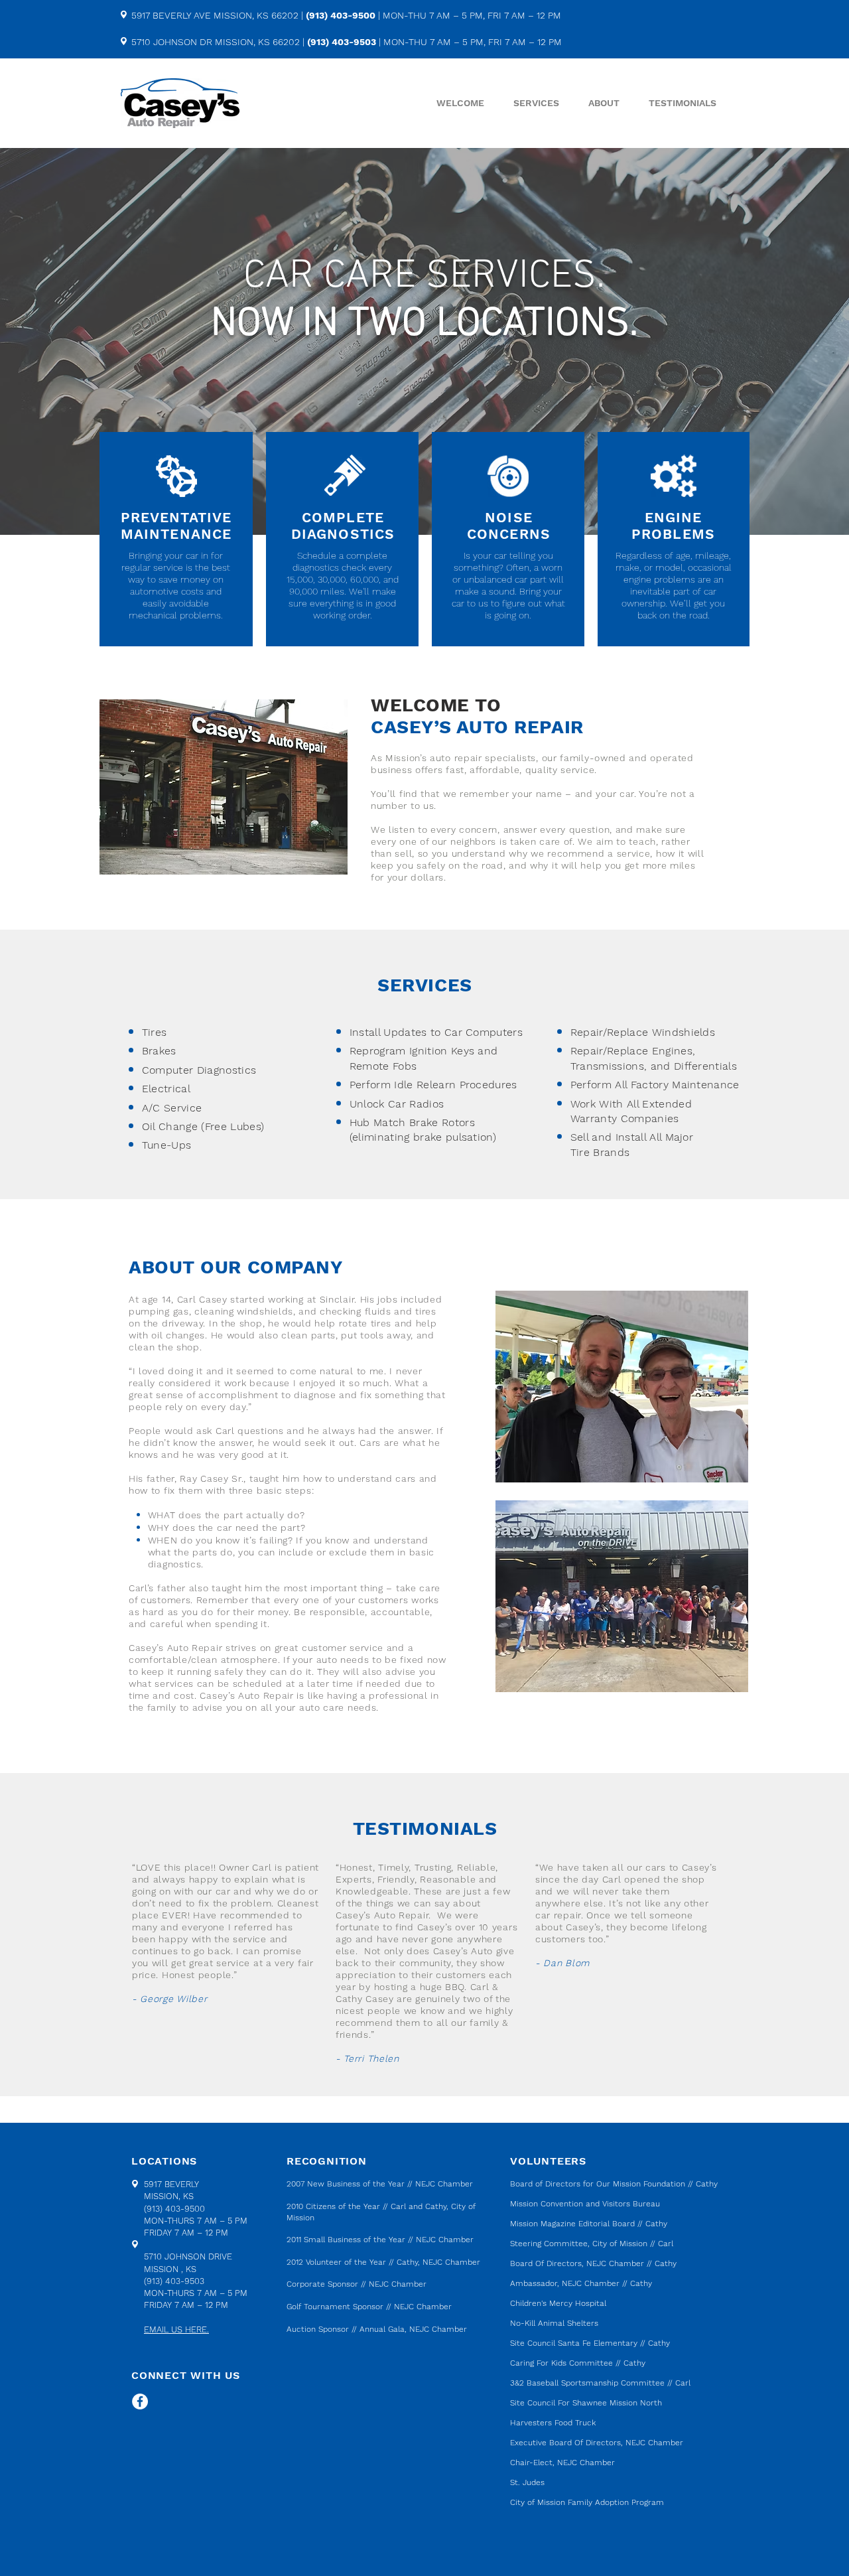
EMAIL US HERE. (176, 2329)
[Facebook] (140, 2401)
